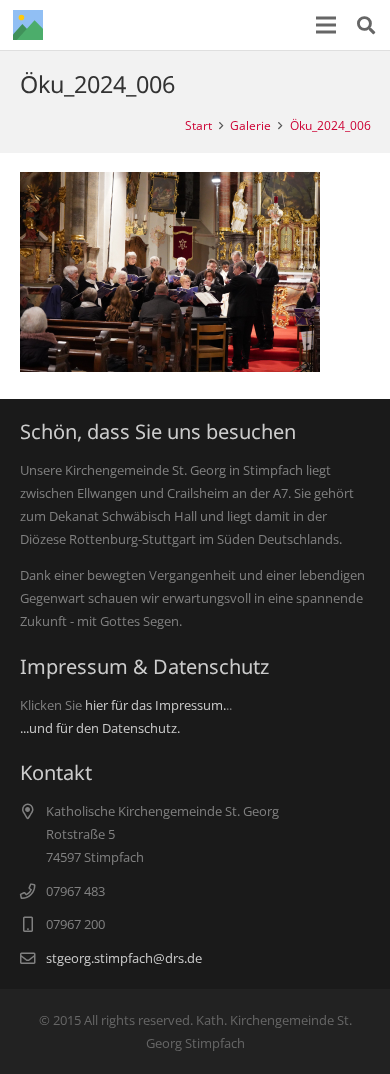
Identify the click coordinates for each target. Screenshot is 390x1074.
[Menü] (326, 25)
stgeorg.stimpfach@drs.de (124, 958)
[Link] (28, 25)
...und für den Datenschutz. (100, 728)
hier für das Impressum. (155, 705)
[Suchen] (366, 25)
